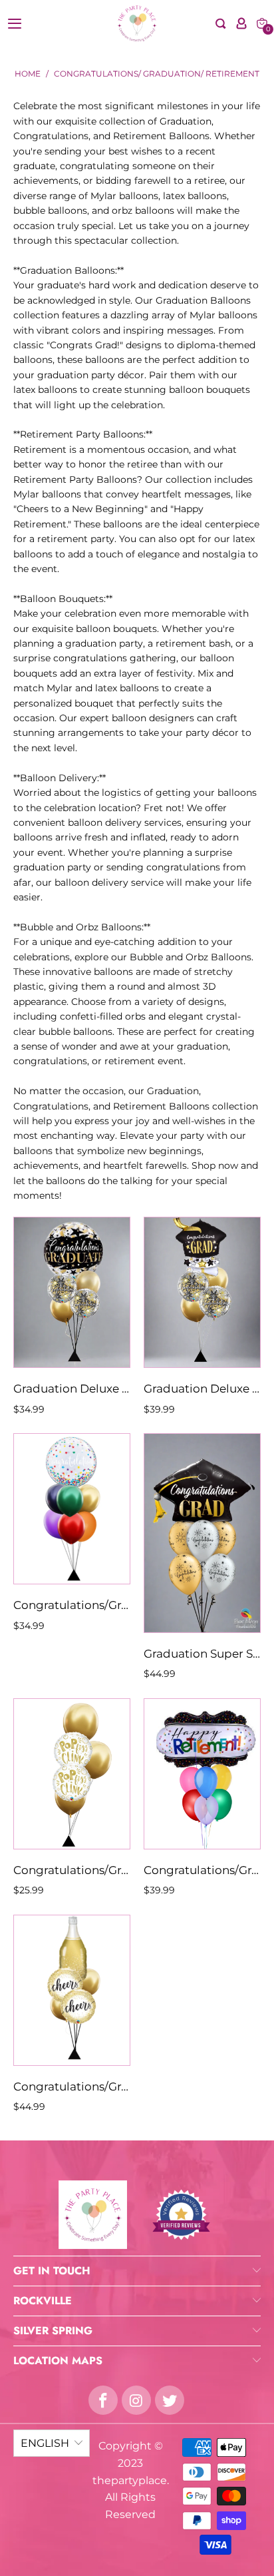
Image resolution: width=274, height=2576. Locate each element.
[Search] (221, 24)
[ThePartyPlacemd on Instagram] (136, 2400)
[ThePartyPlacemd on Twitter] (170, 2400)
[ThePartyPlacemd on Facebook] (103, 2400)
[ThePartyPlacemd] (137, 23)
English (45, 2443)
